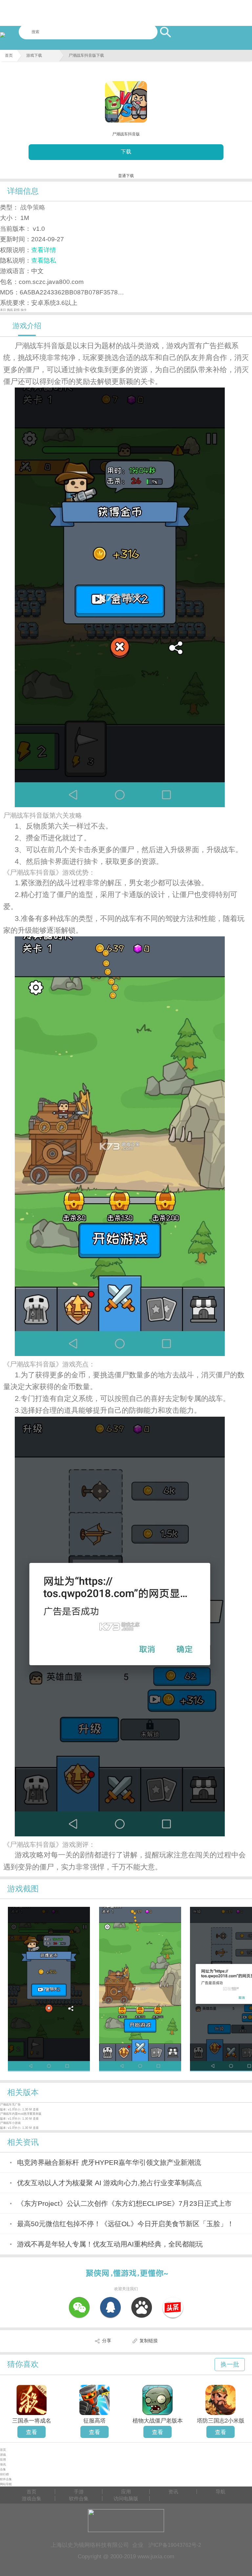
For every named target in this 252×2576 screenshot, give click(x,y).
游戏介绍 (27, 326)
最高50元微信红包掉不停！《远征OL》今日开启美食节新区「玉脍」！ (126, 2224)
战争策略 (33, 207)
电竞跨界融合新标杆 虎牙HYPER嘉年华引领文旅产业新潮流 (109, 2162)
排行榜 (4, 2474)
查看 (31, 2432)
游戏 (3, 2455)
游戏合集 (31, 2498)
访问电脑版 (126, 2498)
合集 (3, 2469)
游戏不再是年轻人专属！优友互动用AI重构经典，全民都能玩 (110, 2244)
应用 (3, 2460)
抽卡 (24, 310)
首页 (9, 55)
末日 (3, 310)
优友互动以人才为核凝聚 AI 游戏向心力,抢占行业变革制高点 (109, 2183)
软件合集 (6, 2479)
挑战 (10, 310)
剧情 (17, 310)
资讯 (3, 2465)
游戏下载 (34, 55)
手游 (79, 2492)
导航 (220, 2492)
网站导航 (6, 2484)
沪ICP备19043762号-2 (175, 2545)
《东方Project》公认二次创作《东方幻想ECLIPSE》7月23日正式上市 (124, 2203)
